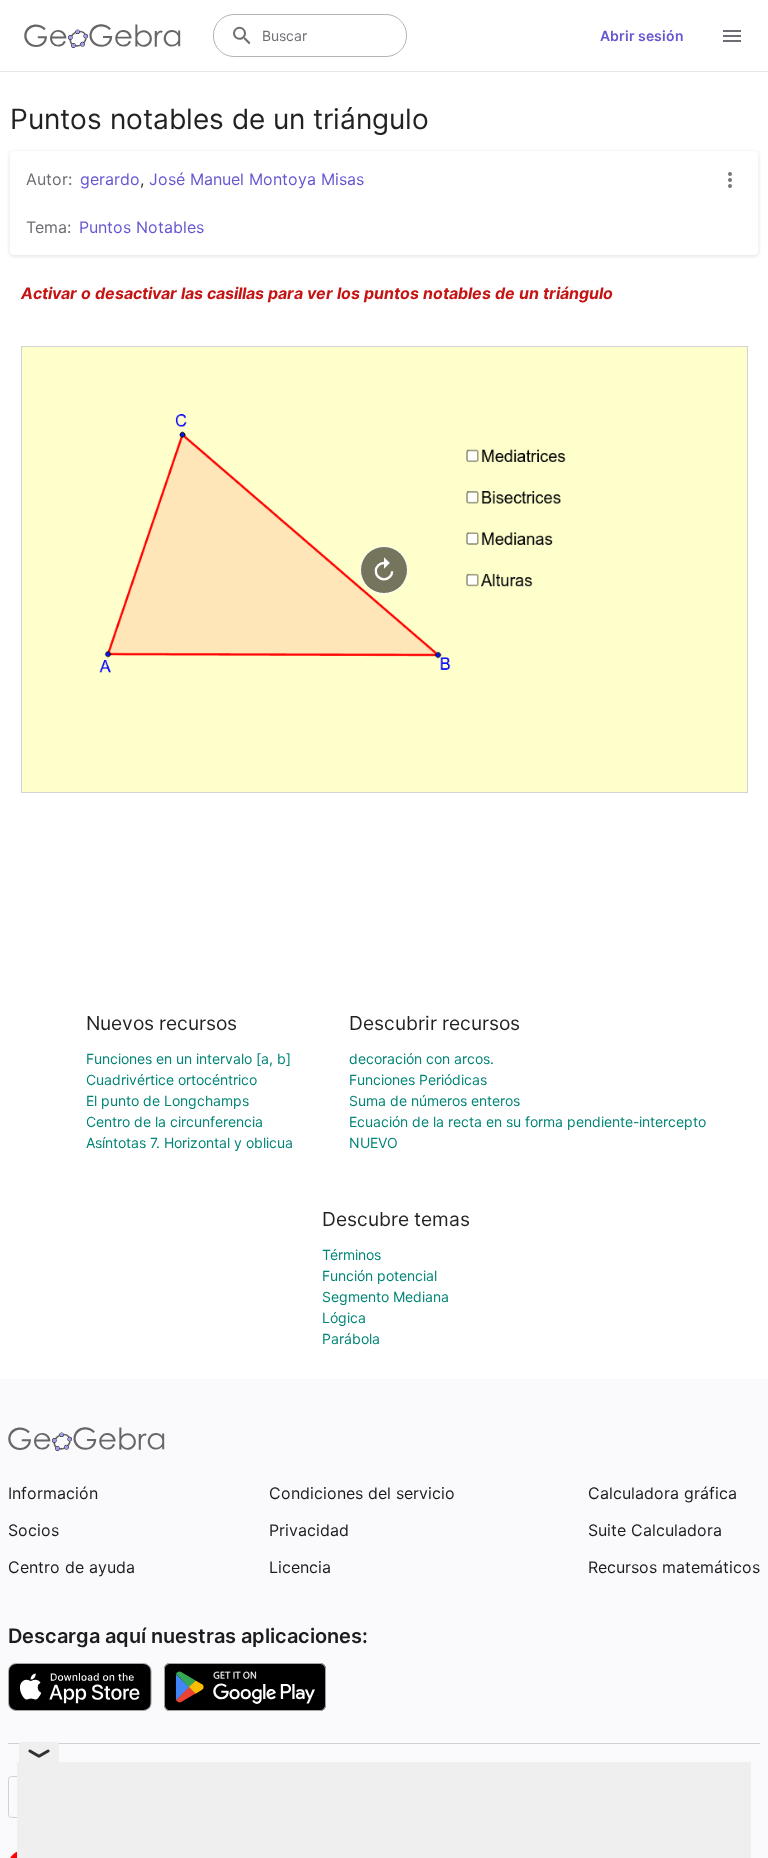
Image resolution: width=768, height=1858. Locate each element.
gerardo (110, 179)
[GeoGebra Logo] (102, 36)
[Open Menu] (732, 36)
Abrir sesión (642, 35)
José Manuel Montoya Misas (256, 179)
